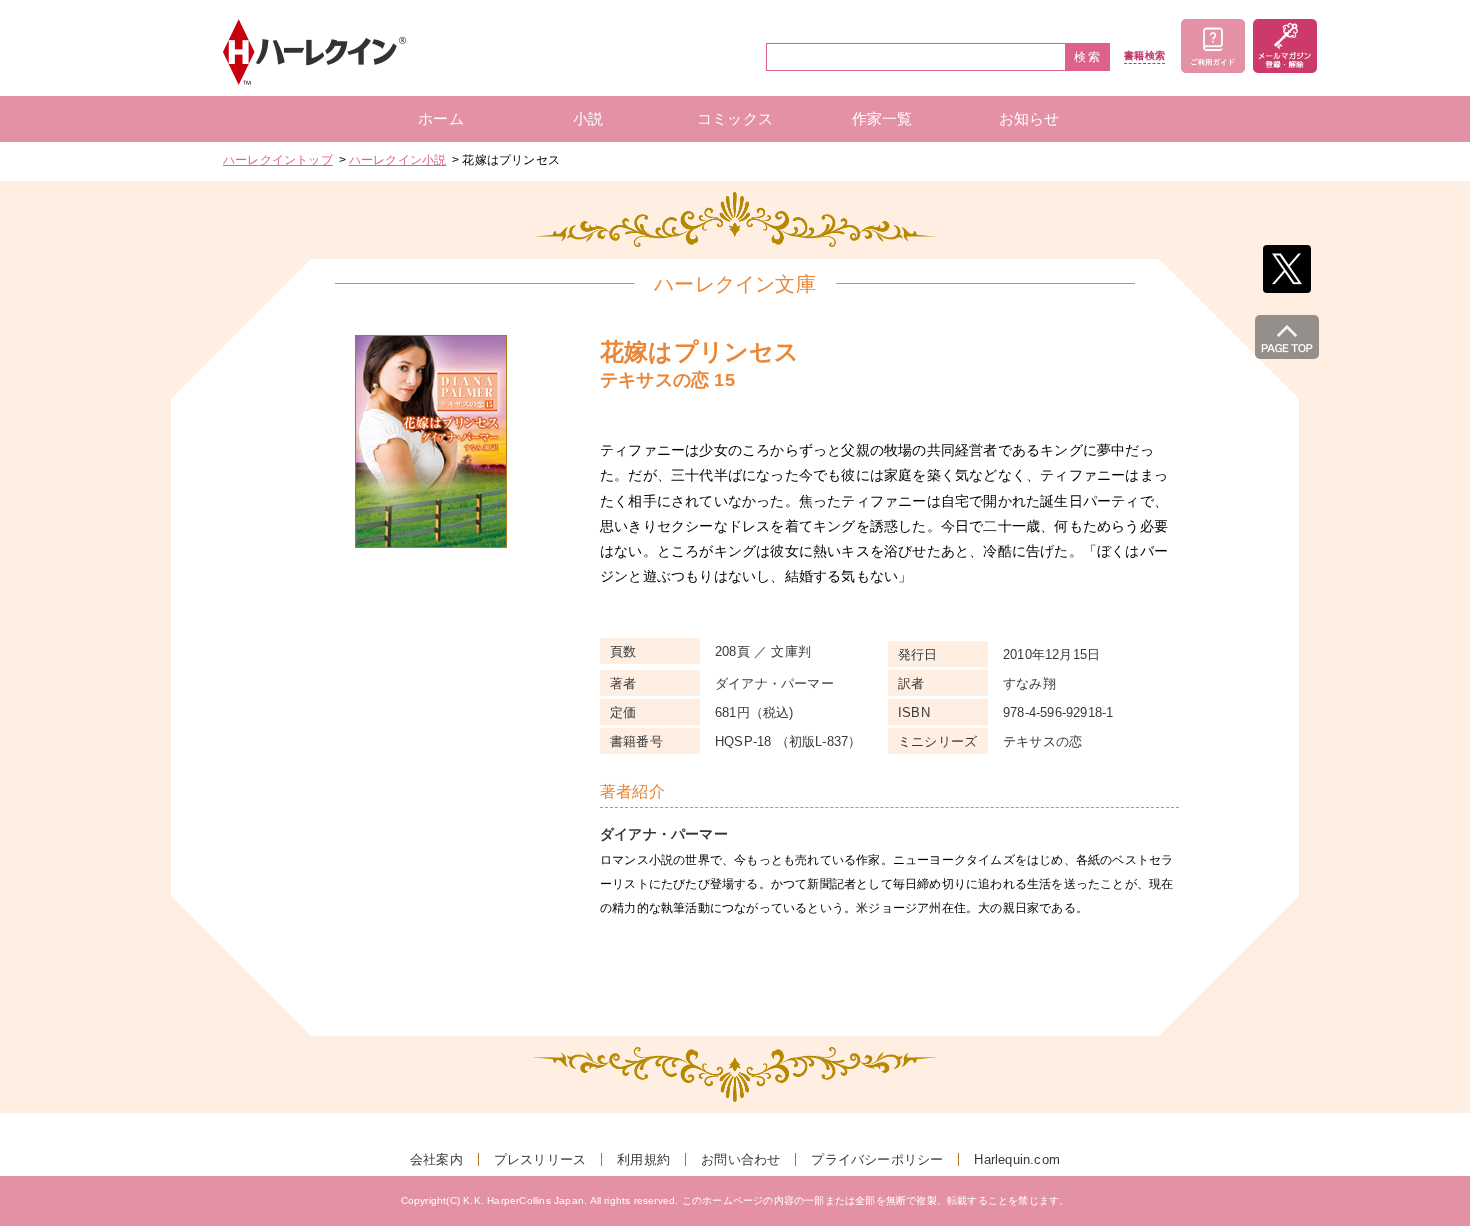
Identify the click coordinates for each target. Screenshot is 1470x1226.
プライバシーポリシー (877, 1159)
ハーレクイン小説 (398, 160)
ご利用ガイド (1213, 46)
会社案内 (436, 1159)
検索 (1088, 57)
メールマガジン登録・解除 (1285, 46)
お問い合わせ (740, 1159)
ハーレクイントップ (278, 160)
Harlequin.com (1017, 1159)
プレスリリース (540, 1159)
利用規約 (643, 1159)
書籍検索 (1144, 56)
